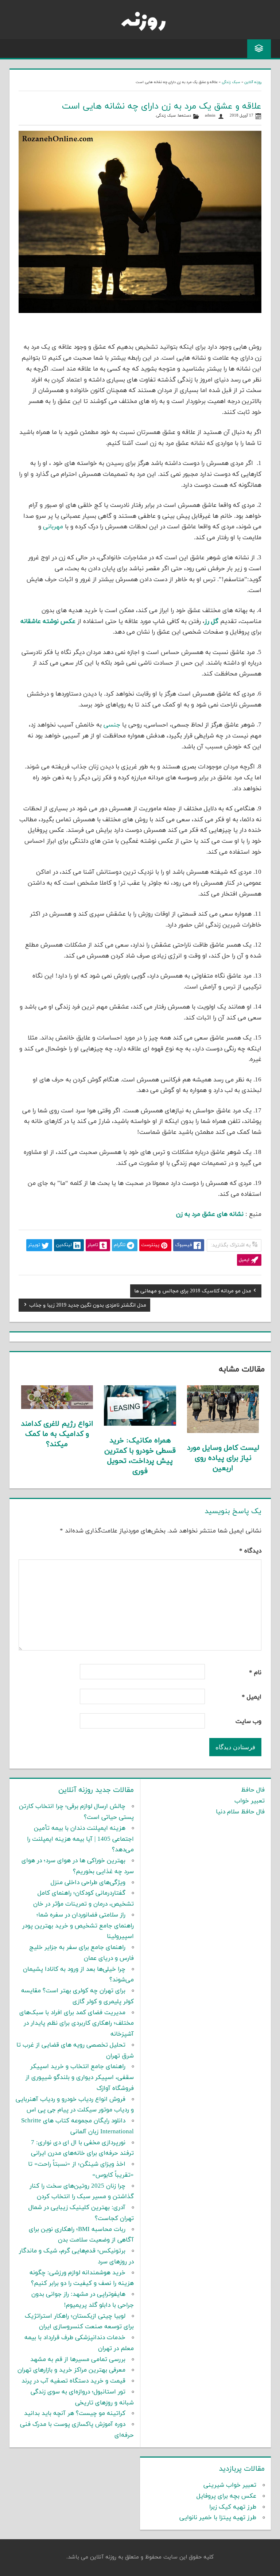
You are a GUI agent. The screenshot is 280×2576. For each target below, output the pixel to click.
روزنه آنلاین (253, 82)
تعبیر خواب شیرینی (230, 2485)
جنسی (112, 725)
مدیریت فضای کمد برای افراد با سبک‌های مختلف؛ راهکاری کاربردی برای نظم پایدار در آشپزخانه (77, 2024)
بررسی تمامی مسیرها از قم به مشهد (78, 2360)
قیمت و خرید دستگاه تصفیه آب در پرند (73, 2381)
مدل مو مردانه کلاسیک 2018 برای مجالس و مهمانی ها (193, 1292)
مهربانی (53, 527)
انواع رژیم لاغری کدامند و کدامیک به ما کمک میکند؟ (57, 1434)
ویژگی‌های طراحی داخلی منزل (88, 1883)
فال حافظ (253, 1790)
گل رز (211, 622)
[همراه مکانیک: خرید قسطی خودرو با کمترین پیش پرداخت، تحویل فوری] (140, 1424)
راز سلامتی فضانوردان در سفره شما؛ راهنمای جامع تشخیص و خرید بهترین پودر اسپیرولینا (78, 1926)
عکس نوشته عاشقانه (48, 622)
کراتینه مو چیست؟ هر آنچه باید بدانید (75, 2413)
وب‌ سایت (248, 1722)
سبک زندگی (231, 82)
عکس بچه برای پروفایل (226, 2496)
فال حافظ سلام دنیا (240, 1812)
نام (255, 1673)
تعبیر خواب (250, 1801)
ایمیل (252, 1697)
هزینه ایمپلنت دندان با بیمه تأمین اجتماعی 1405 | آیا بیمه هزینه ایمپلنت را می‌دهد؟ (80, 1839)
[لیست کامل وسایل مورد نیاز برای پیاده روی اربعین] (223, 1432)
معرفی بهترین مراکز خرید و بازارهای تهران (71, 2370)
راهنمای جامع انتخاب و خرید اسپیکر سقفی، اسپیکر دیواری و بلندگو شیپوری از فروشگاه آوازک (80, 2078)
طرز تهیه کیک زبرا (233, 2507)
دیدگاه (250, 1551)
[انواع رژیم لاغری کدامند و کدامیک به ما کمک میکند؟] (57, 1408)
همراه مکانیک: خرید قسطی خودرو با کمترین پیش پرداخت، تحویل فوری (140, 1456)
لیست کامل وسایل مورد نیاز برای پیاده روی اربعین (223, 1458)
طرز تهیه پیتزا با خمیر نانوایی (218, 2518)
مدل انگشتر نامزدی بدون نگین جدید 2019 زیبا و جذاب (88, 1306)
